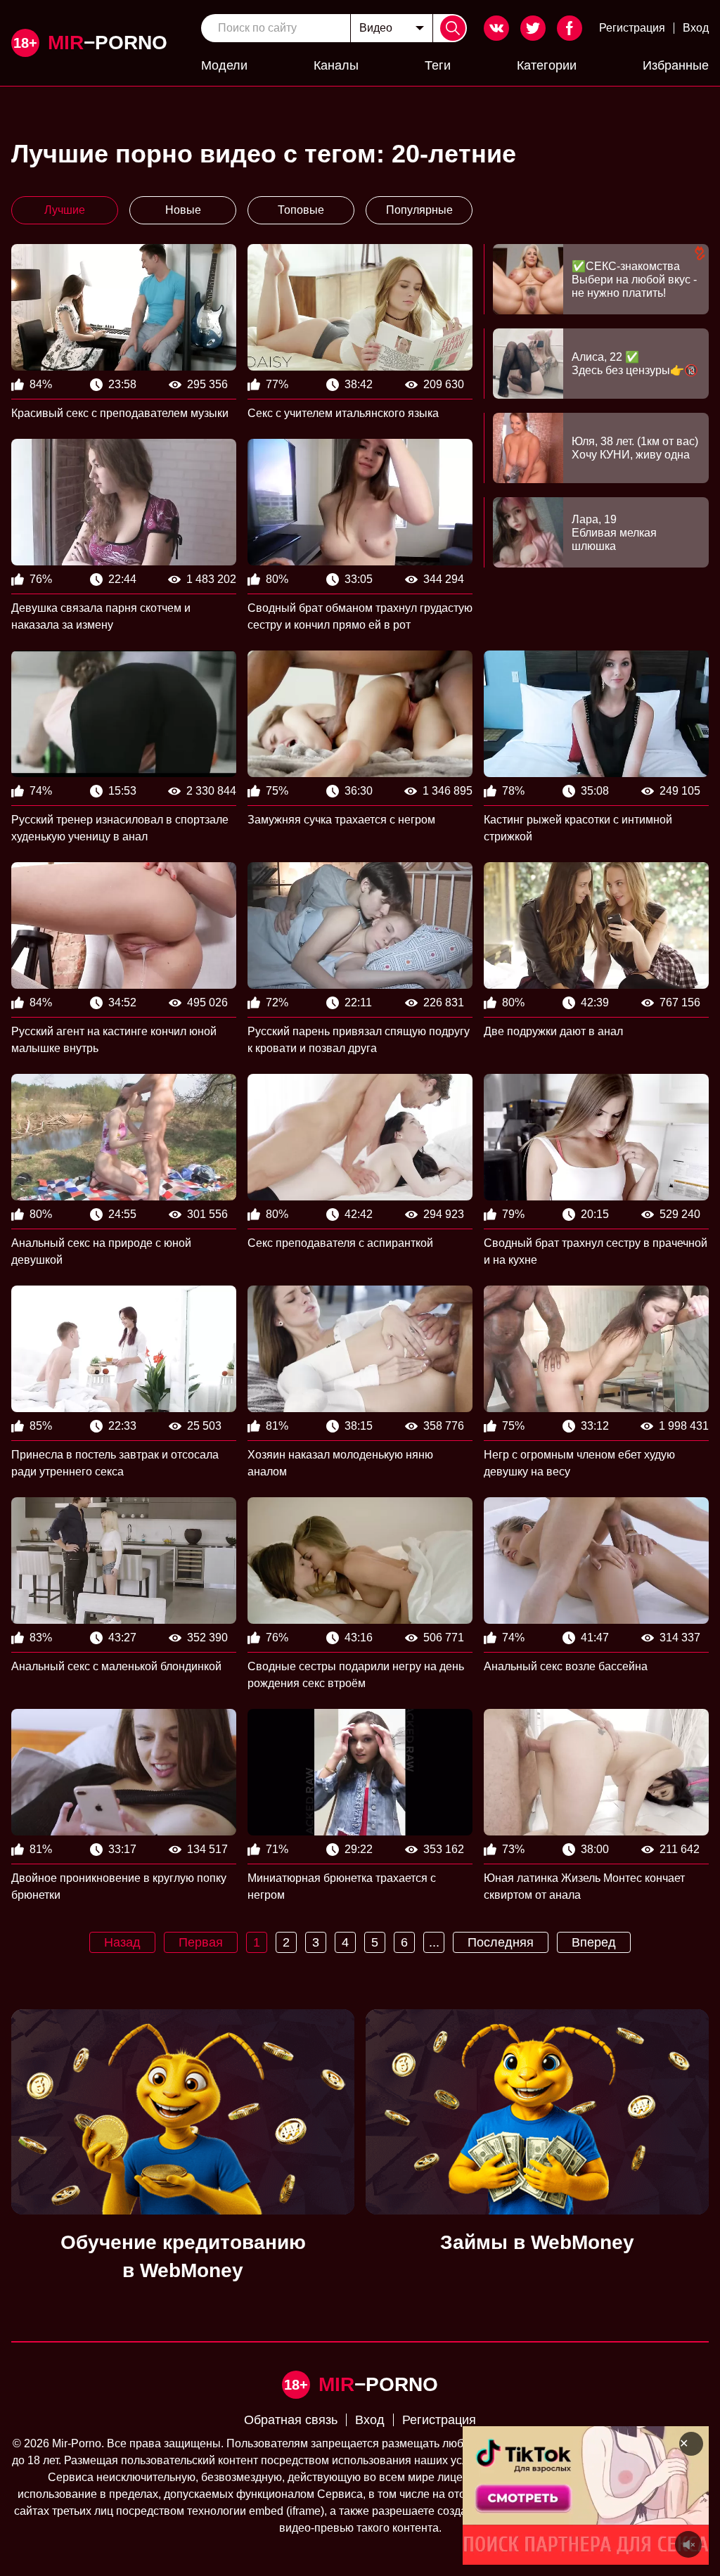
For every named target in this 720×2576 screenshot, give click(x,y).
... (434, 1942)
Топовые (301, 210)
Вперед (594, 1942)
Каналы (336, 65)
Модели (224, 65)
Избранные (676, 65)
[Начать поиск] (453, 28)
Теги (438, 65)
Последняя (501, 1942)
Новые (183, 210)
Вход (696, 28)
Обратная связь (291, 2420)
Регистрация (632, 28)
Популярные (419, 210)
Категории (547, 65)
